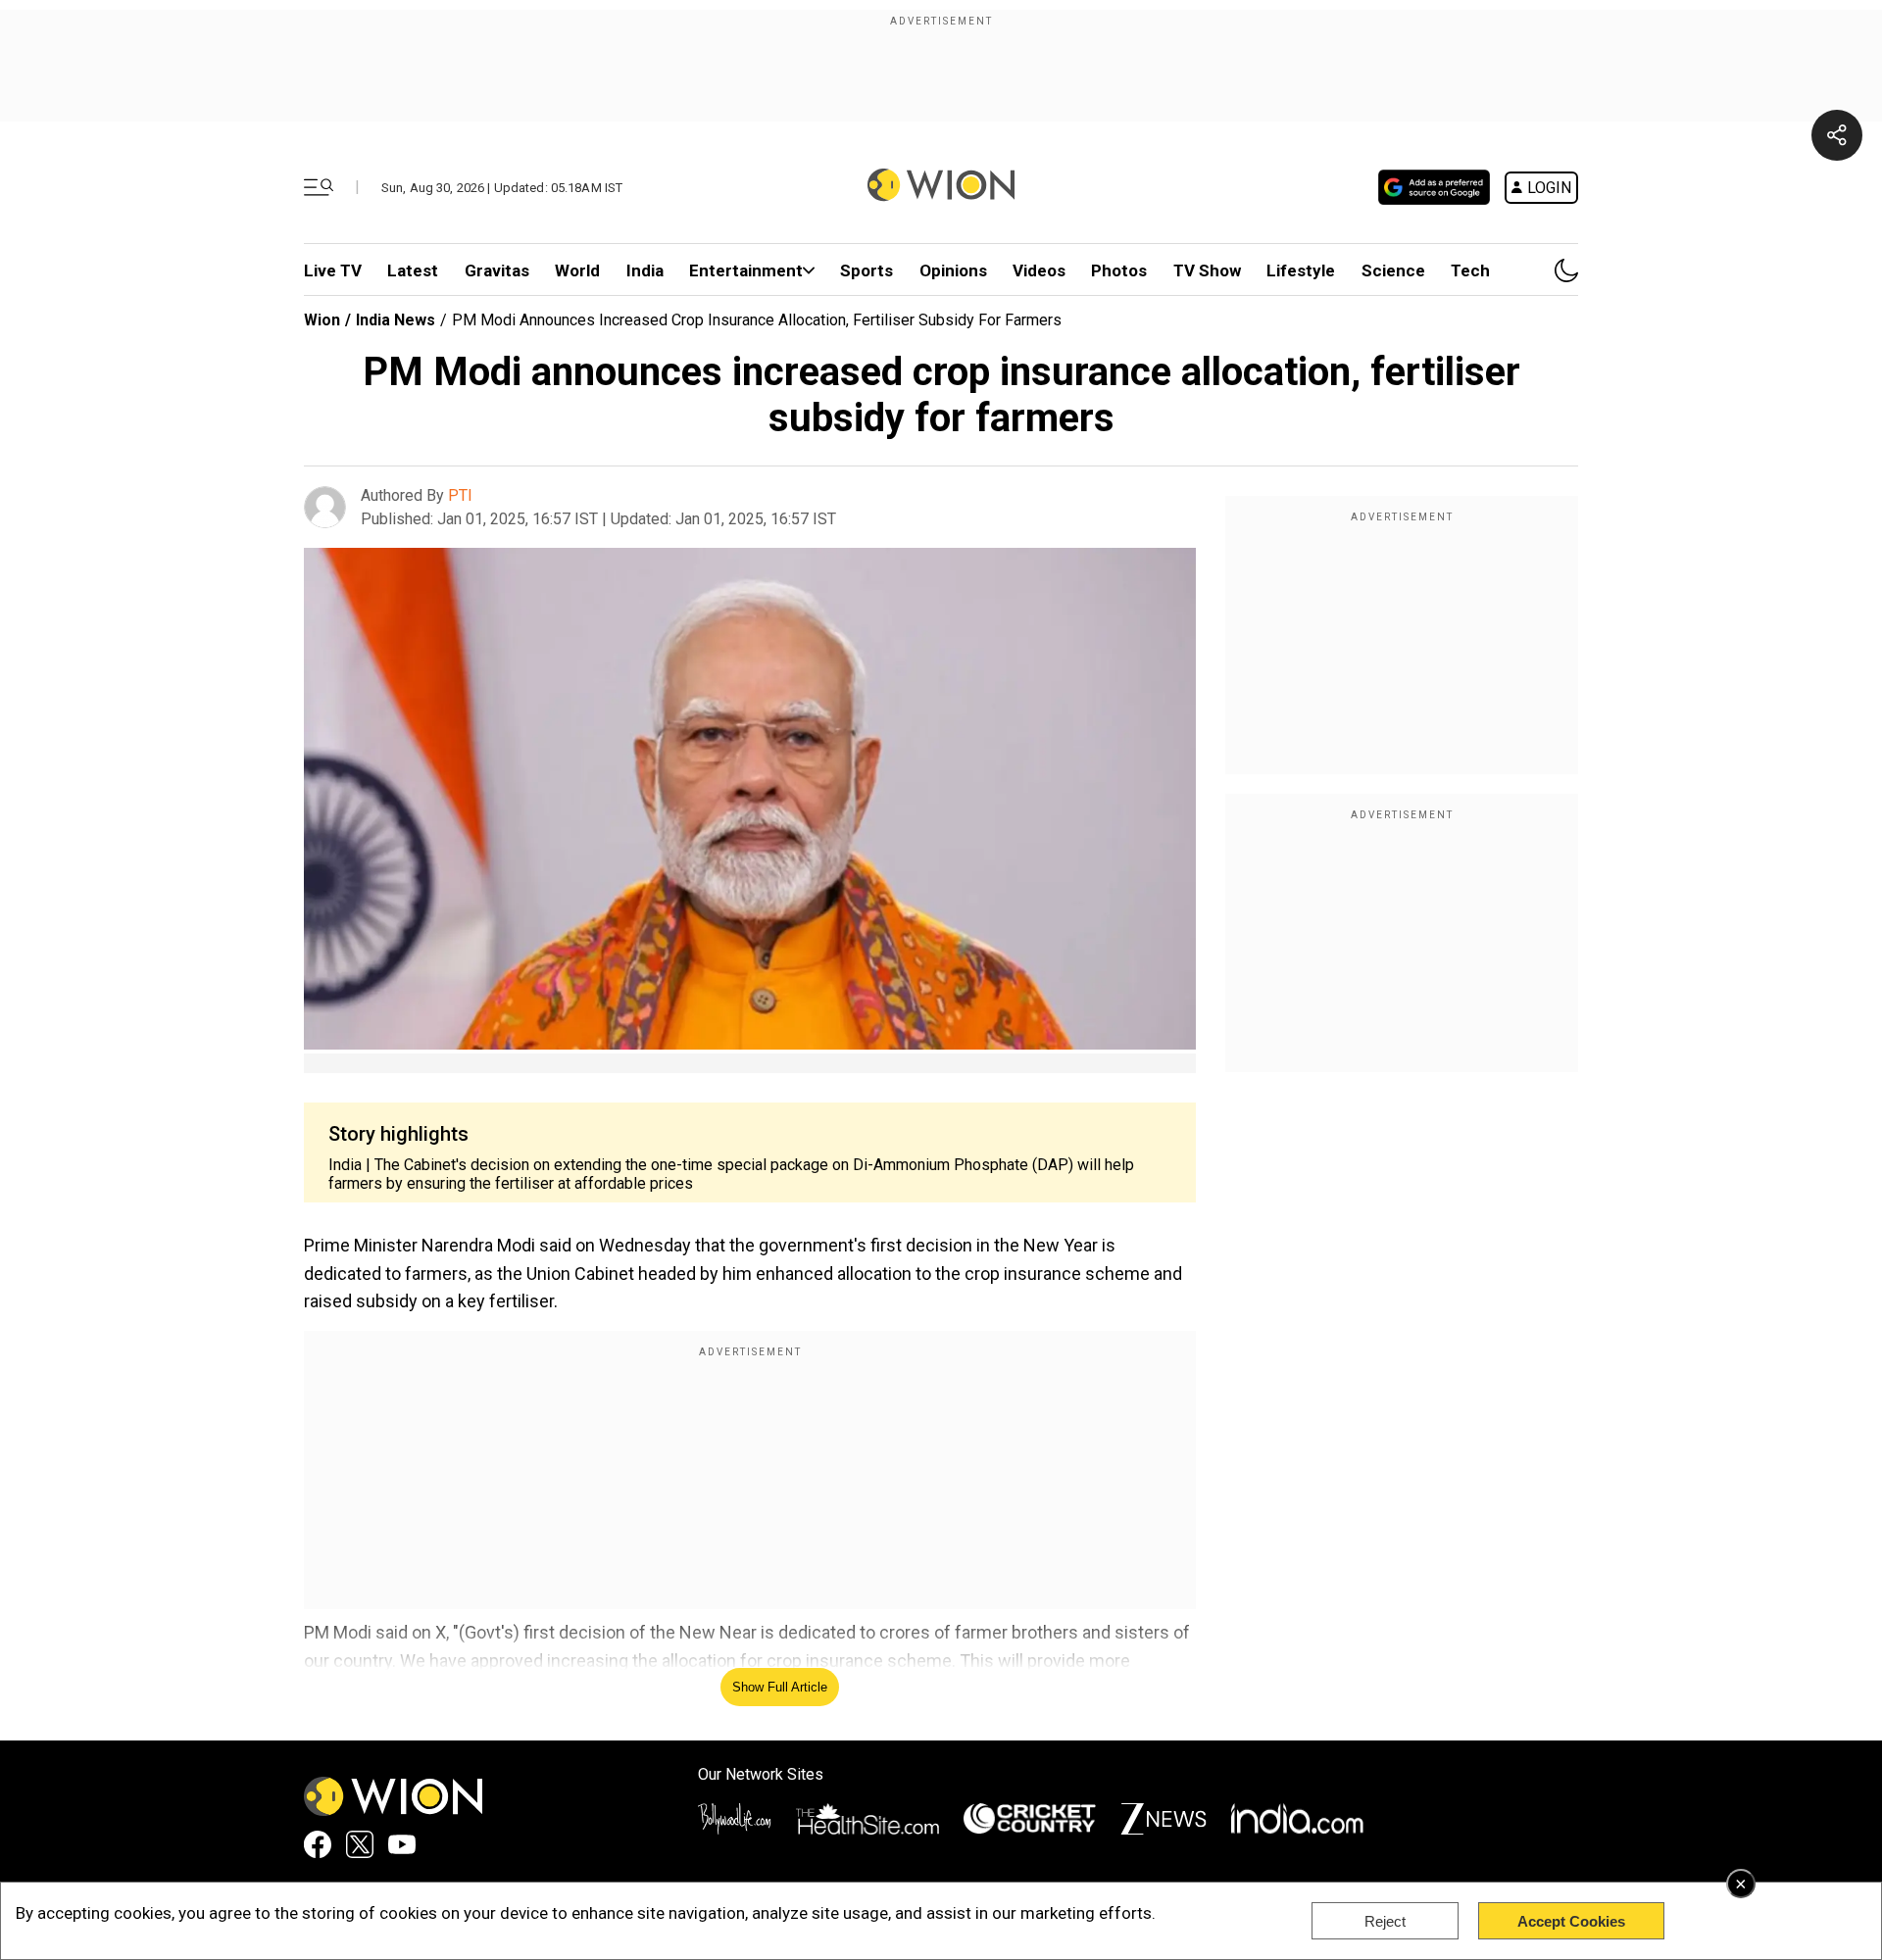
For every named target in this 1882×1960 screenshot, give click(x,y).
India (645, 270)
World (577, 270)
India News (396, 320)
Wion (322, 320)
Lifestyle (1301, 270)
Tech (1470, 270)
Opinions (953, 270)
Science (1393, 270)
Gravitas (497, 270)
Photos (1119, 270)
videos (1039, 270)
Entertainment (746, 270)
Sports (867, 270)
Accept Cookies (1571, 1921)
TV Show (1207, 270)
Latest (413, 270)
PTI (460, 495)
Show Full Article (780, 1687)
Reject (1385, 1921)
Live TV (333, 270)
